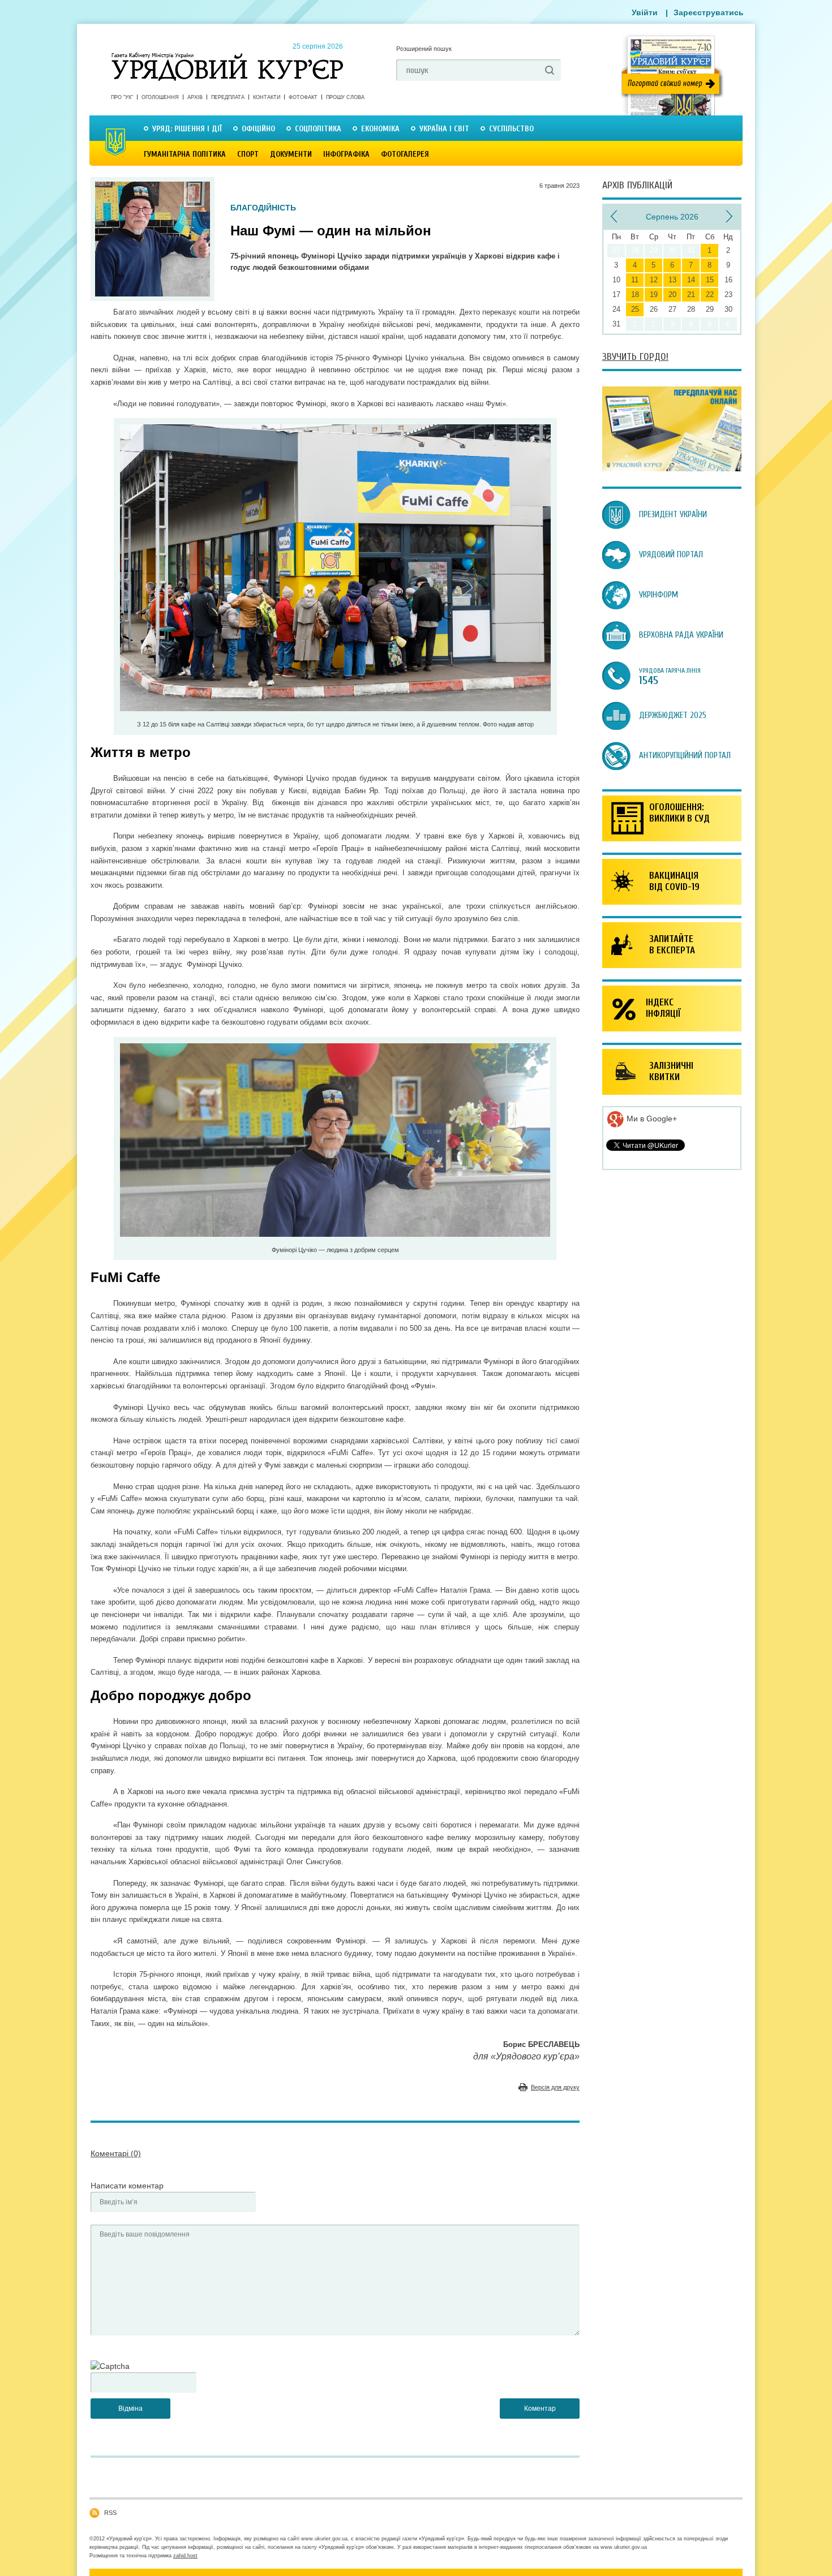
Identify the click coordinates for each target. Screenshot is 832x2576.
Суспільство (511, 129)
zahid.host (185, 2556)
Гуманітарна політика (185, 154)
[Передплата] (672, 468)
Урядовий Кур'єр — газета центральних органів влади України (227, 56)
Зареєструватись (709, 12)
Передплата (228, 97)
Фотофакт (303, 97)
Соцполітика (318, 129)
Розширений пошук (424, 49)
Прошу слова (345, 97)
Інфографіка (346, 154)
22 (710, 294)
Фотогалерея (405, 154)
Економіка (380, 129)
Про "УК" (122, 97)
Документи (291, 154)
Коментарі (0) (116, 2153)
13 (672, 280)
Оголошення (160, 97)
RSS (110, 2513)
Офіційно (258, 129)
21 (691, 294)
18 (635, 294)
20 (672, 294)
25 (635, 309)
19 (654, 294)
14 (691, 280)
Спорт (248, 154)
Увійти (645, 12)
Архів (195, 97)
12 (654, 280)
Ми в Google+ (651, 1119)
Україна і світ (444, 129)
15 (710, 280)
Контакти (267, 97)
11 (635, 280)
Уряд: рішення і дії (187, 129)
